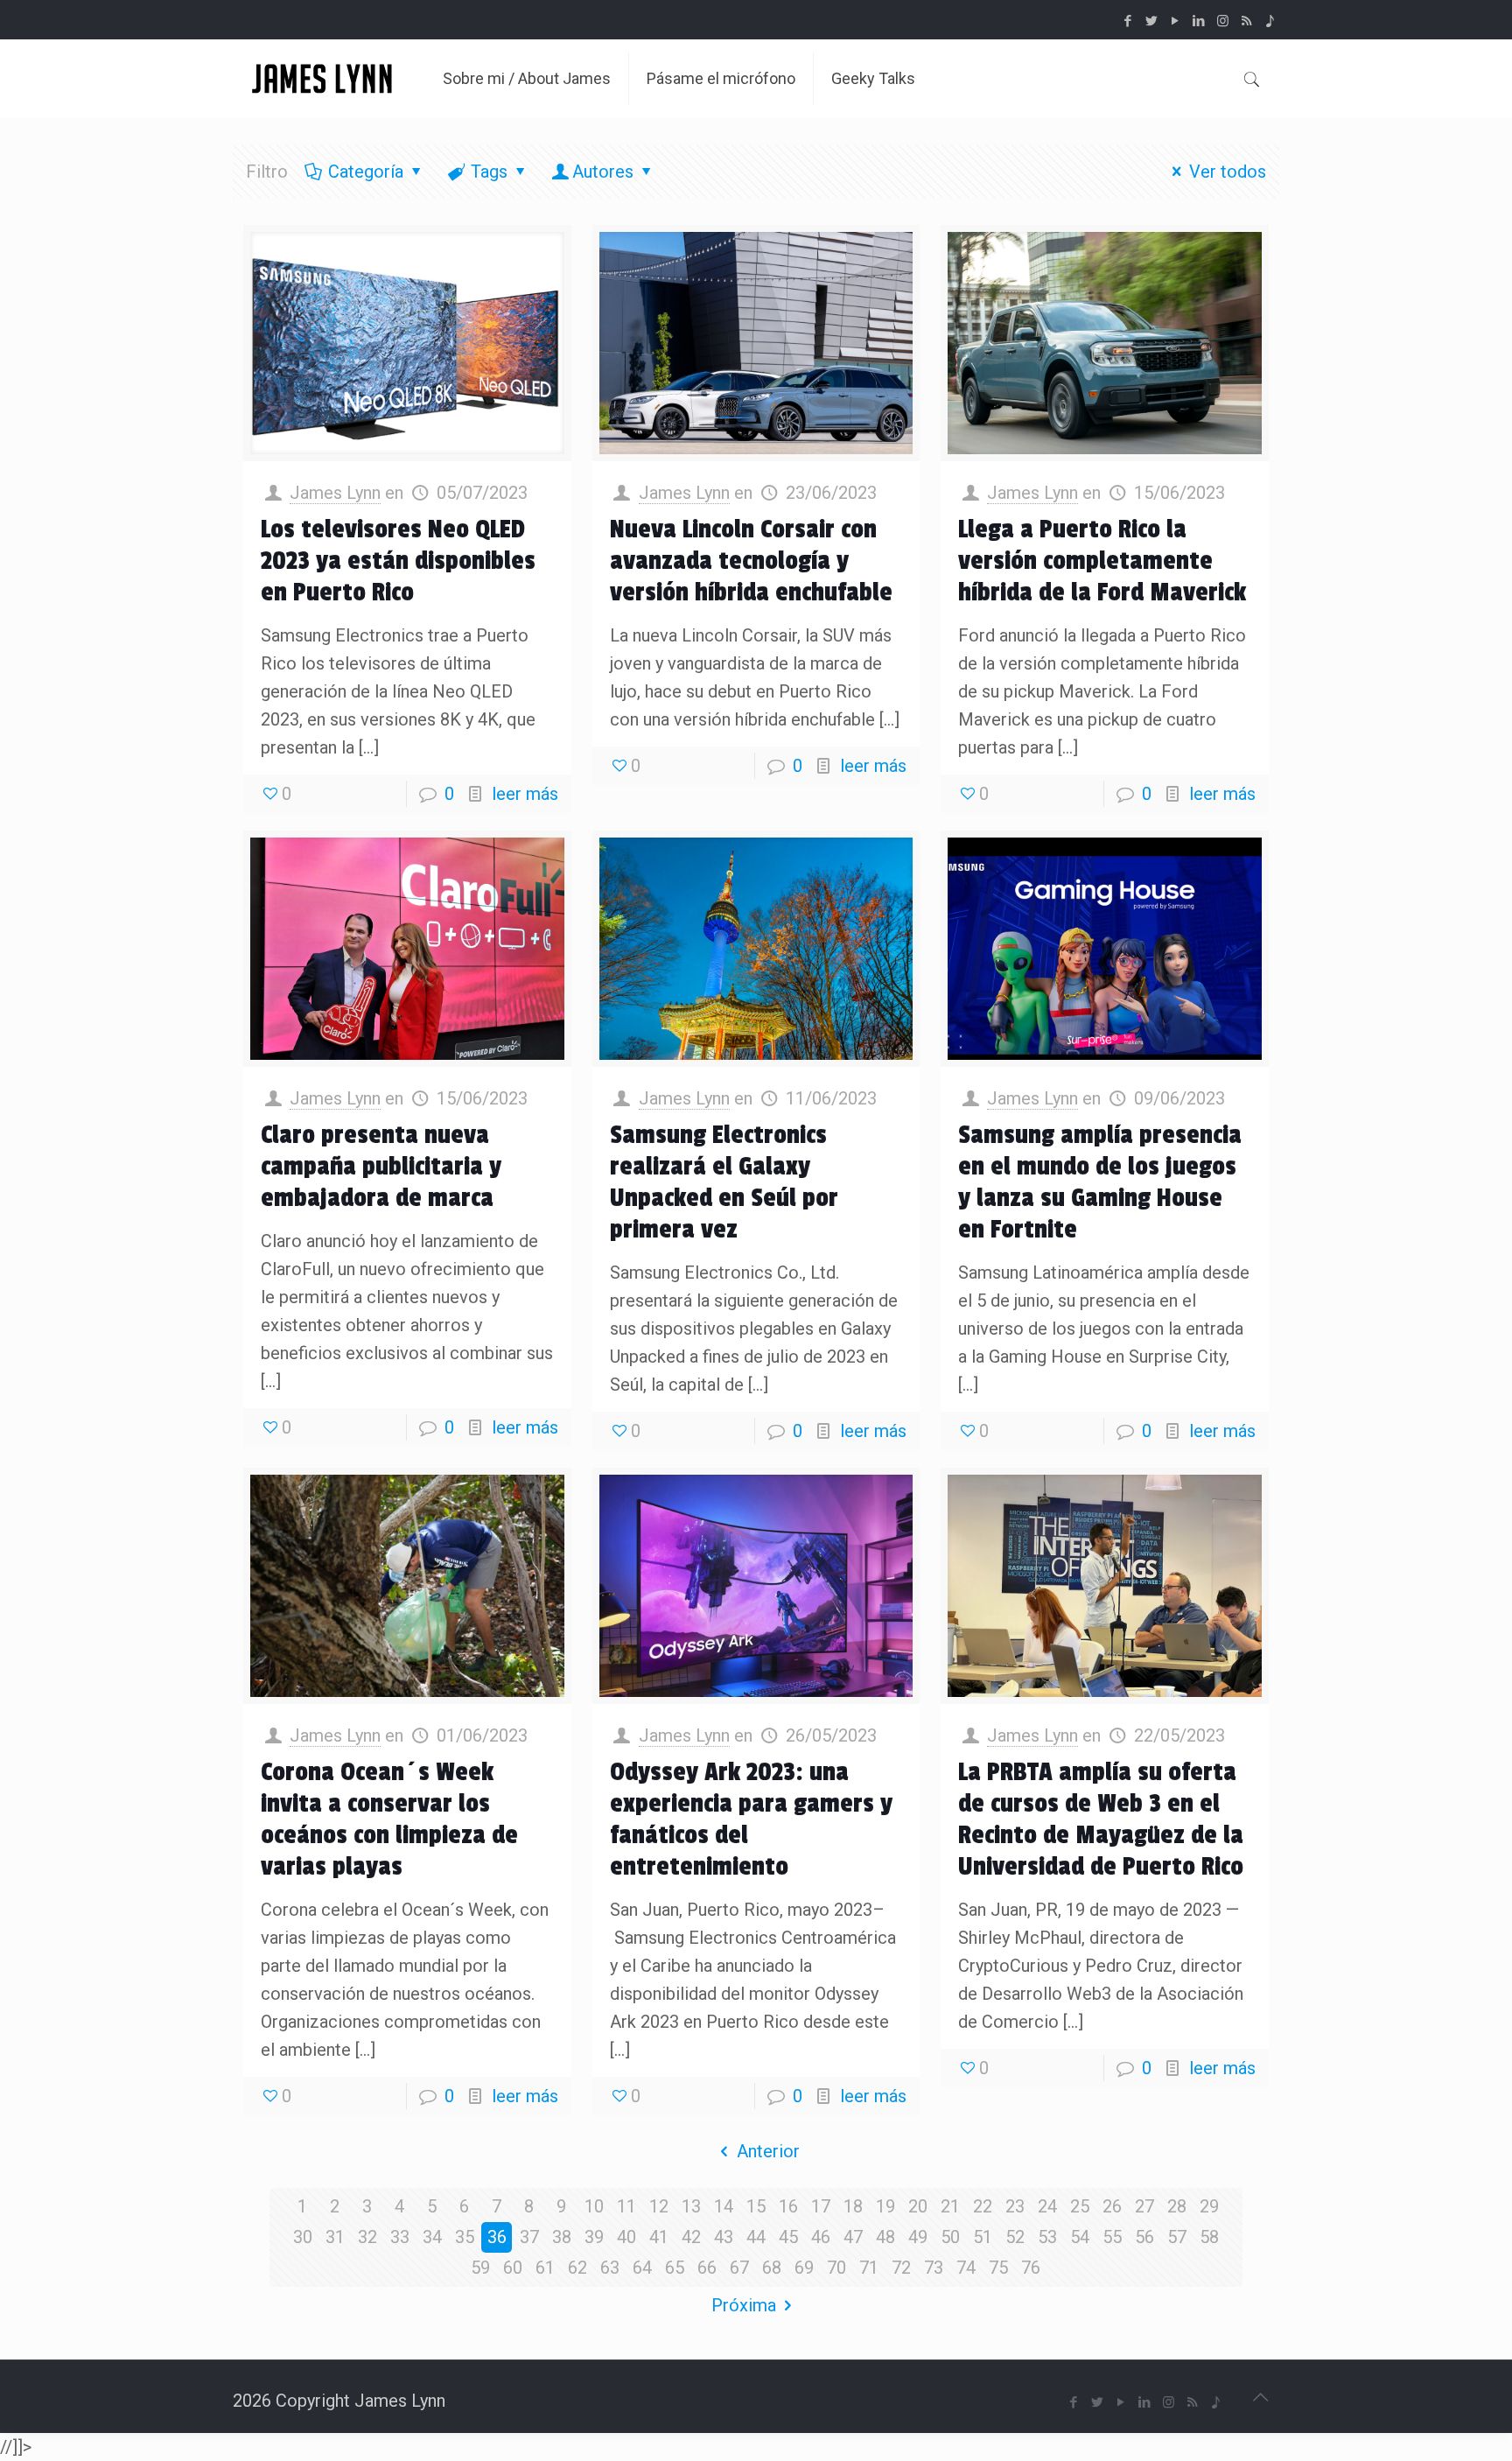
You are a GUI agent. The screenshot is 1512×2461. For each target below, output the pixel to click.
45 (788, 2237)
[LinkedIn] (1199, 21)
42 (691, 2237)
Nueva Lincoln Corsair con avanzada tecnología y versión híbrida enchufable (751, 561)
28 (1177, 2206)
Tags (489, 172)
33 (400, 2237)
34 (432, 2237)
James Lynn (335, 493)
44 (756, 2237)
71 (869, 2268)
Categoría (366, 172)
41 (659, 2237)
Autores (603, 172)
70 (836, 2268)
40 (626, 2237)
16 (788, 2206)
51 (983, 2237)
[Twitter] (1152, 21)
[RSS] (1246, 21)
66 (707, 2268)
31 (335, 2237)
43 (724, 2237)
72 (901, 2268)
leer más (525, 794)
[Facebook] (1128, 21)
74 (966, 2268)
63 (610, 2268)
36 (497, 2237)
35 (465, 2237)
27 (1144, 2206)
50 (950, 2237)
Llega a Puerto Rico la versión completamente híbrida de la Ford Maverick (1102, 561)
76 (1031, 2268)
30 (303, 2237)
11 (626, 2206)
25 (1080, 2206)
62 (577, 2268)
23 (1015, 2206)
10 (594, 2206)
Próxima (744, 2305)
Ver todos (1228, 172)
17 (821, 2206)
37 (529, 2237)
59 (480, 2268)
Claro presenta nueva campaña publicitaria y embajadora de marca (381, 1167)
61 (545, 2268)
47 (853, 2237)
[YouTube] (1176, 21)
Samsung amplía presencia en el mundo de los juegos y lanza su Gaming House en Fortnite (1100, 1182)
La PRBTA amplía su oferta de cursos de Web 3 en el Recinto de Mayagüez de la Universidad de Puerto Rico (1101, 1819)
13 (691, 2206)
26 (1112, 2206)
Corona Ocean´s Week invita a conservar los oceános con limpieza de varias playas (389, 1819)
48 (885, 2237)
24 (1047, 2206)
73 (934, 2268)
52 (1015, 2237)
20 (918, 2206)
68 (772, 2268)
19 (885, 2206)
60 (513, 2268)
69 (804, 2268)
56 (1144, 2237)
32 (367, 2237)
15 (756, 2206)
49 (918, 2237)
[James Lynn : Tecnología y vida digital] (325, 79)
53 (1047, 2237)
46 (821, 2237)
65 (675, 2268)
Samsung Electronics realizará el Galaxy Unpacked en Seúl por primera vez (724, 1182)
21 (950, 2206)
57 (1177, 2237)
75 (998, 2268)
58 (1209, 2237)
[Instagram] (1223, 21)
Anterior (768, 2151)
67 (739, 2268)
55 (1112, 2237)
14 (724, 2206)
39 (594, 2237)
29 (1209, 2206)
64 (642, 2268)
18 (853, 2206)
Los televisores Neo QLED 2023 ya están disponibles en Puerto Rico (398, 561)
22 (983, 2206)
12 (659, 2206)
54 (1080, 2237)
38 (562, 2237)
